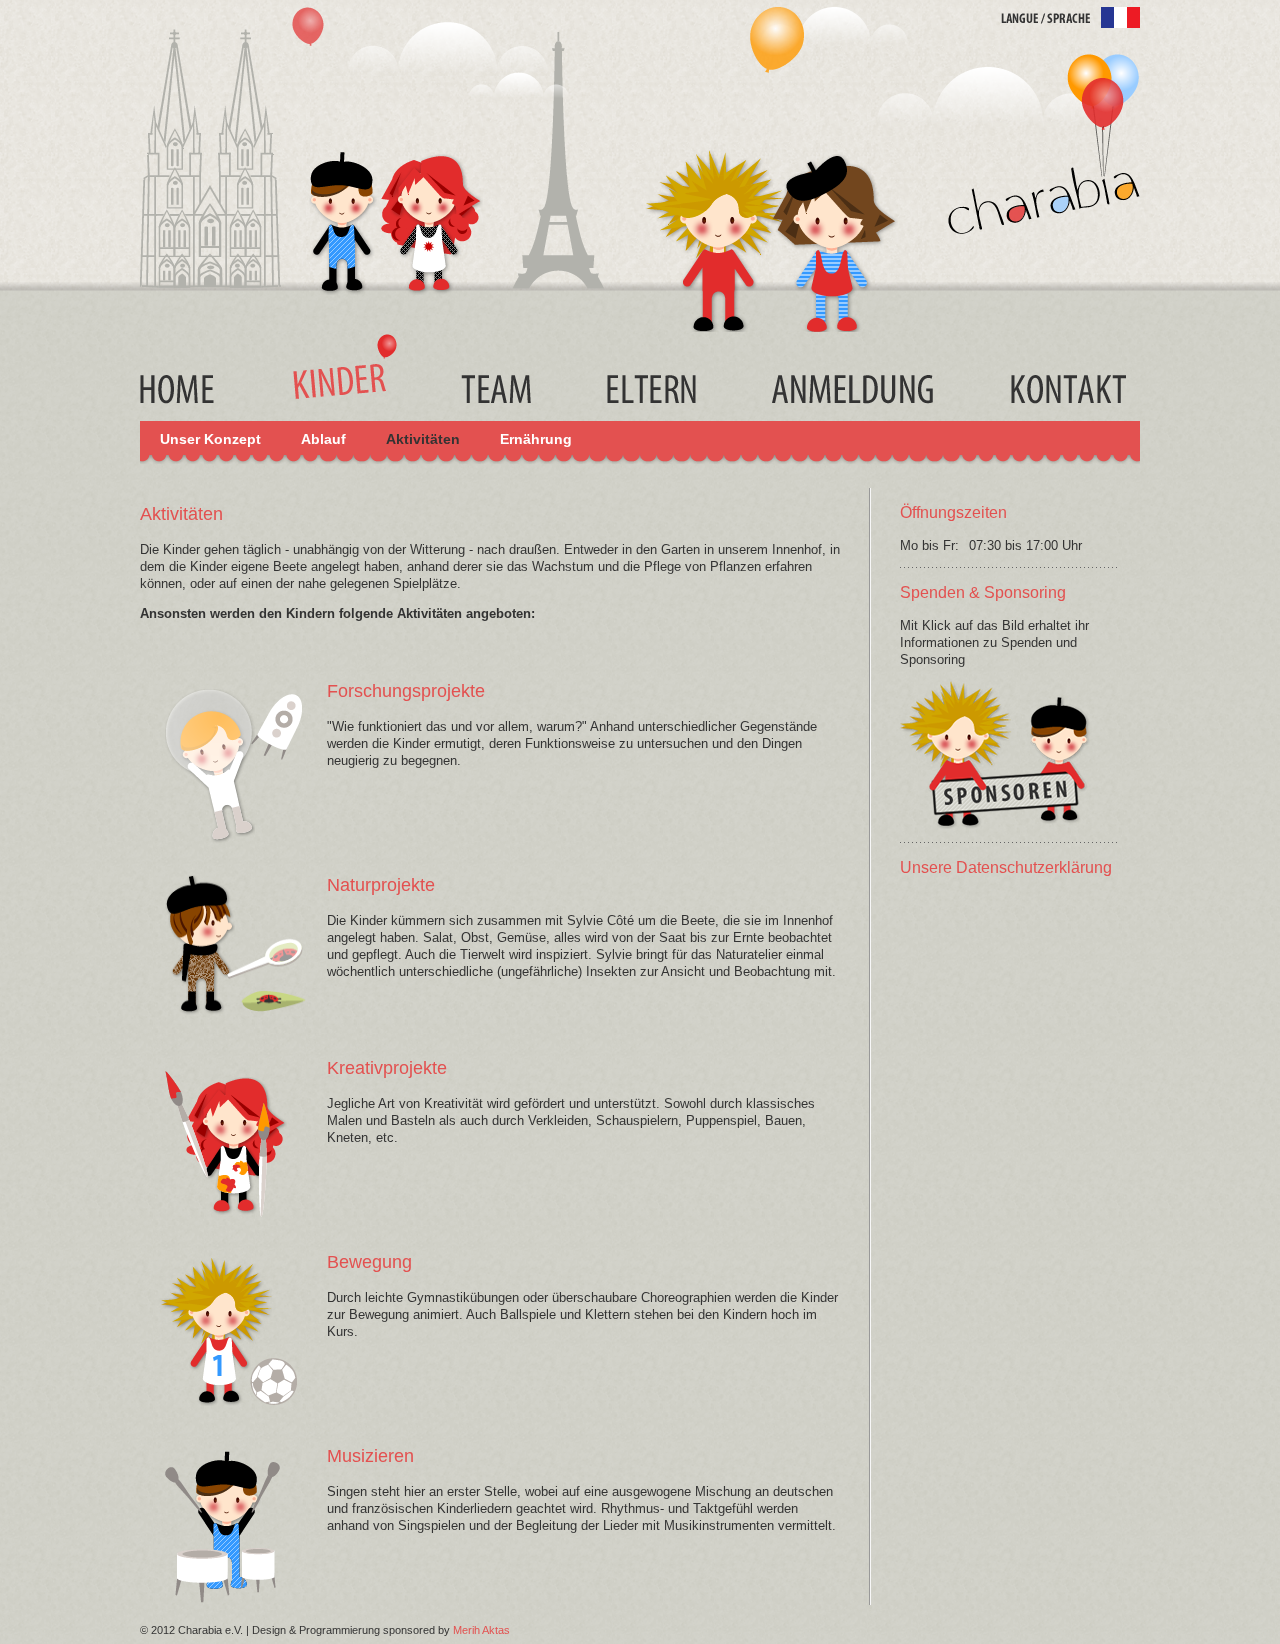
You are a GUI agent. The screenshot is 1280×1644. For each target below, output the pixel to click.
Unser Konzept (210, 439)
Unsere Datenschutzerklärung (1006, 867)
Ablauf (323, 439)
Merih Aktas (481, 1630)
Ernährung (536, 439)
